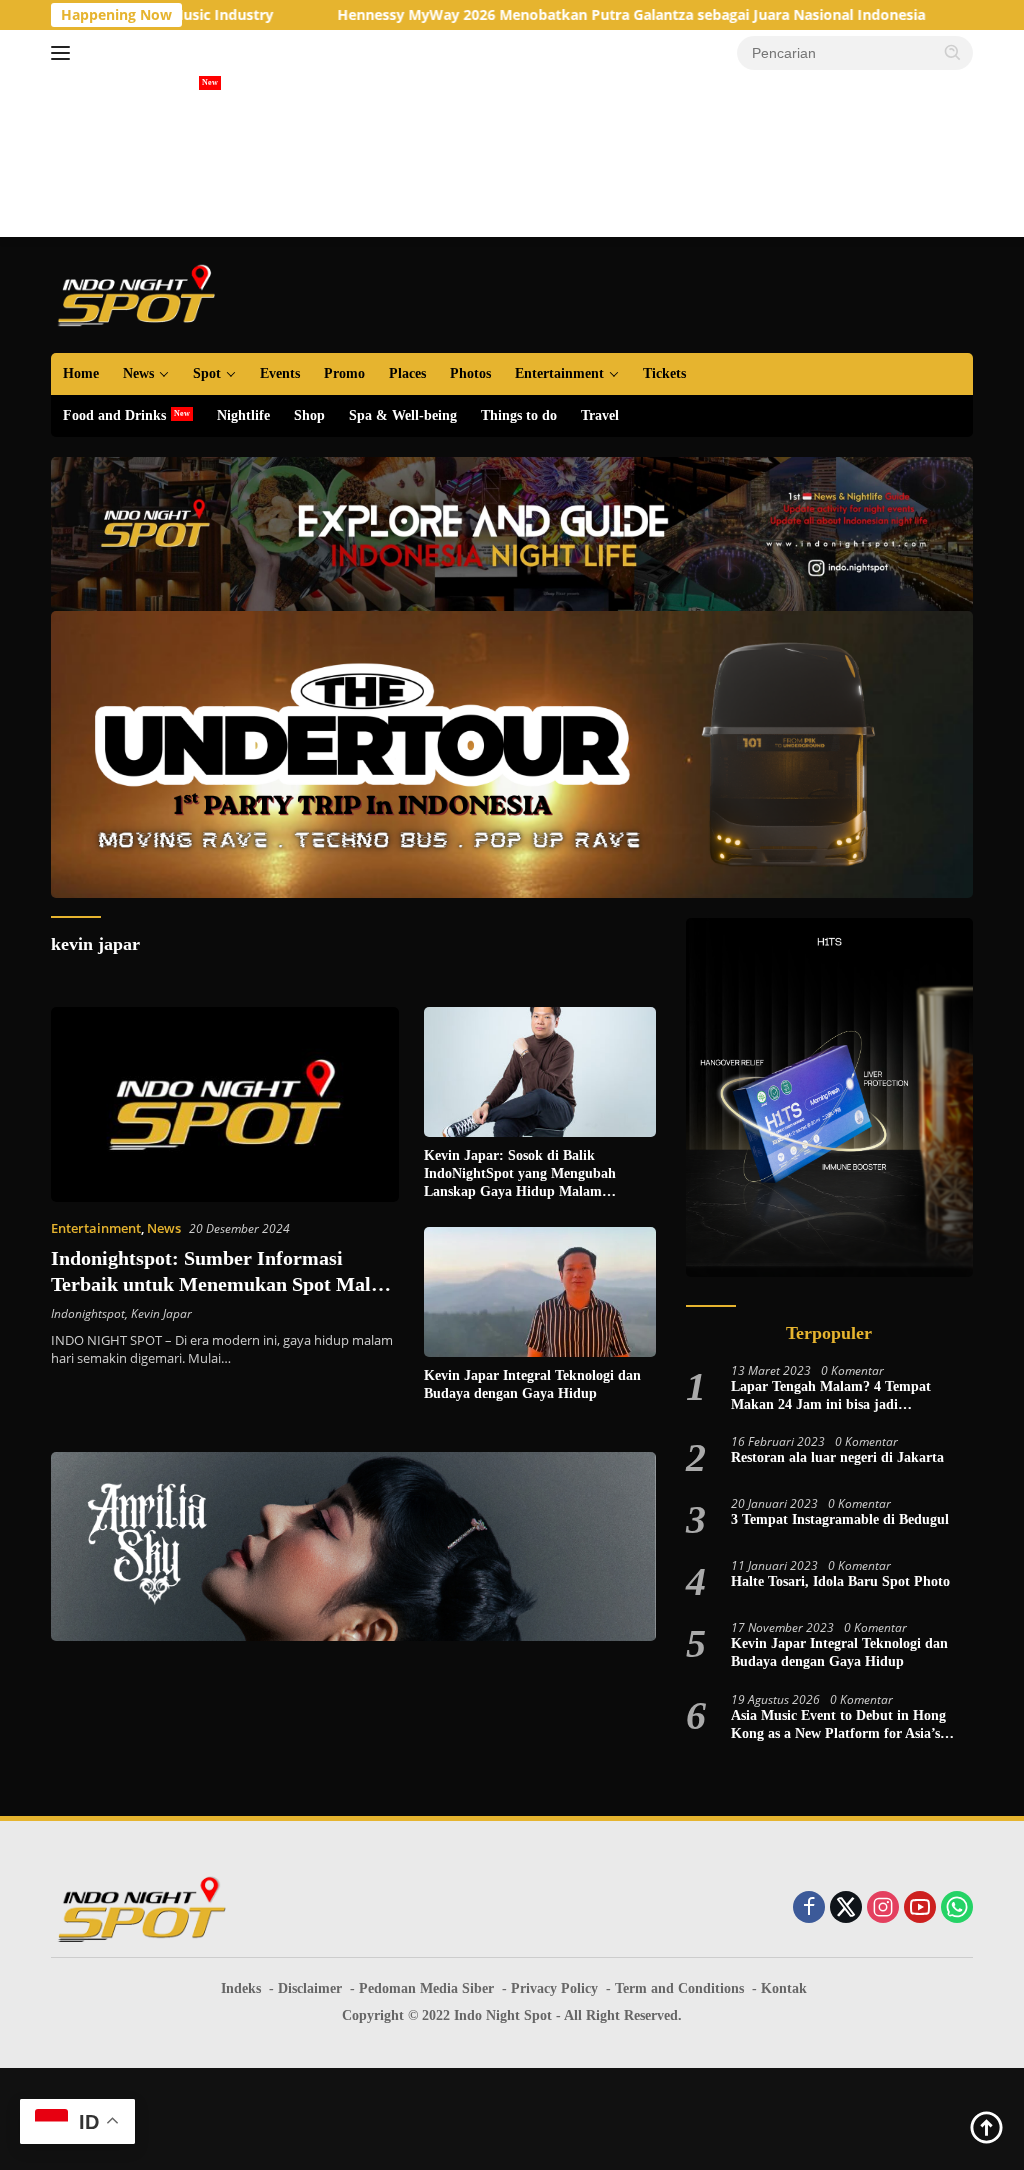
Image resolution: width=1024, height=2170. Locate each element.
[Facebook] (809, 1908)
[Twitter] (846, 1908)
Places (407, 373)
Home (81, 373)
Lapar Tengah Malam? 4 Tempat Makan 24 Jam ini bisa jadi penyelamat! (831, 1396)
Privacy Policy (554, 1988)
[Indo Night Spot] (136, 293)
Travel (600, 415)
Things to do (519, 415)
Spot (207, 373)
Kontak (784, 1988)
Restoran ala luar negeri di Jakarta (837, 1457)
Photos (470, 373)
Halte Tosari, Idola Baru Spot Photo (840, 1581)
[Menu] (64, 53)
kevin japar (95, 944)
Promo (344, 373)
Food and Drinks (114, 415)
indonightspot (88, 1313)
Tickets (664, 373)
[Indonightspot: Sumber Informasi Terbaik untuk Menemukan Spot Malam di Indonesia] (225, 1105)
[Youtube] (920, 1908)
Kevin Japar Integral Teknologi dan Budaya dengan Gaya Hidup (532, 1384)
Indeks (241, 1988)
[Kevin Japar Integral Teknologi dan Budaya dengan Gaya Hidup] (540, 1292)
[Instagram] (883, 1908)
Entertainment (559, 373)
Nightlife (243, 415)
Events (280, 373)
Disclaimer (310, 1988)
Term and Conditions (679, 1988)
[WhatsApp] (957, 1908)
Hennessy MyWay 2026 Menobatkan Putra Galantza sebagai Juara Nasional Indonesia (538, 15)
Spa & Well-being (403, 415)
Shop (309, 415)
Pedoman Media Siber (426, 1988)
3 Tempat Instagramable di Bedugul (840, 1519)
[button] (953, 52)
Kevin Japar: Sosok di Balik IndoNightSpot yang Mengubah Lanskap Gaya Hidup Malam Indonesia (520, 1175)
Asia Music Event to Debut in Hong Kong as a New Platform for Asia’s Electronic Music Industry (838, 1725)
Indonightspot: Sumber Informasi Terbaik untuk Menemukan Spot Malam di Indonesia (224, 1284)
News (138, 373)
